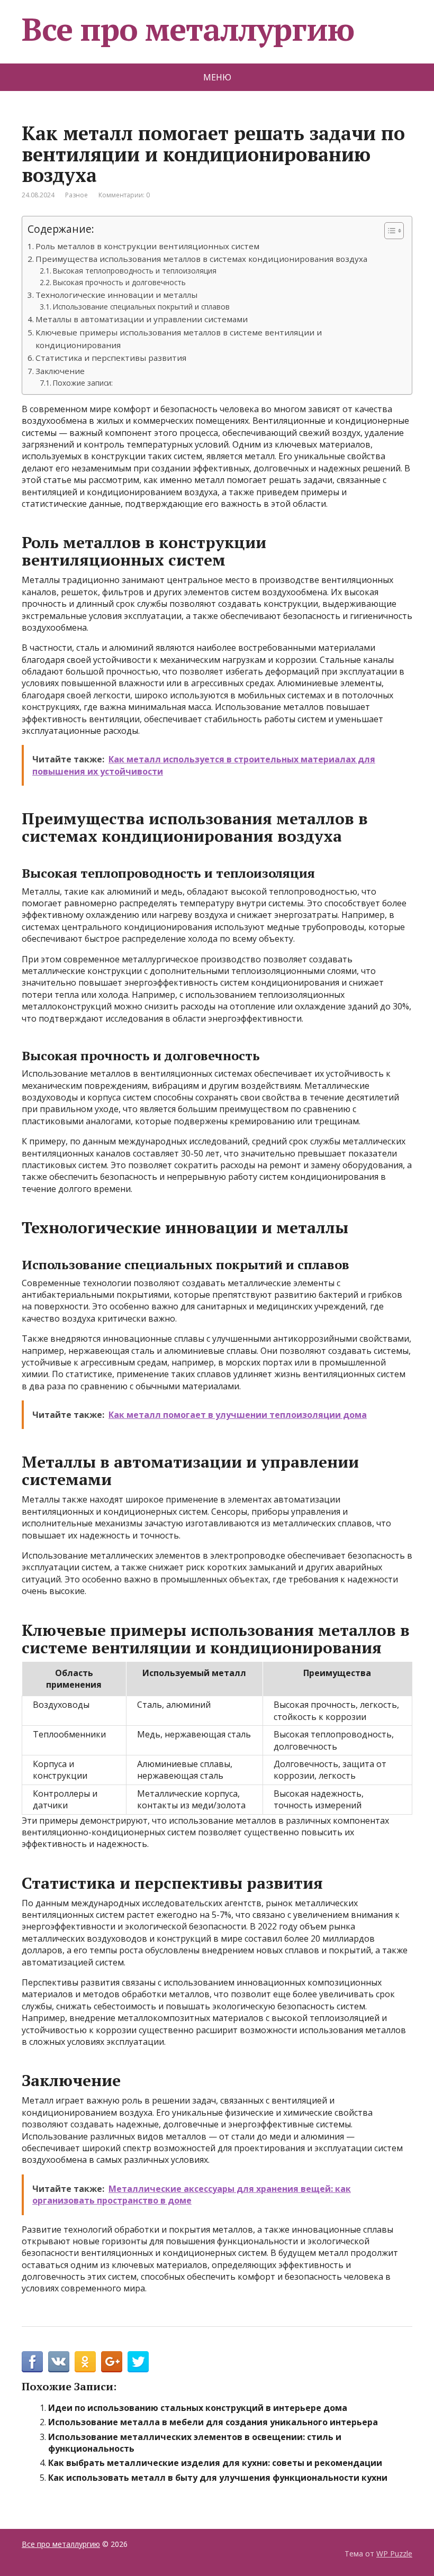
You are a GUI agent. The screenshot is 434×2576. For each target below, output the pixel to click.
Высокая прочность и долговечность (119, 282)
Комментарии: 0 (124, 195)
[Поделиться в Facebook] (32, 2362)
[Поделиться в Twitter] (138, 2362)
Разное (76, 195)
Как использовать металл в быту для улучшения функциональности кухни (218, 2478)
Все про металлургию (188, 29)
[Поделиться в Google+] (112, 2362)
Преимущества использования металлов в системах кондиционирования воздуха (201, 259)
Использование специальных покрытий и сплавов (141, 307)
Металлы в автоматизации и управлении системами (142, 319)
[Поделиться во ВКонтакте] (59, 2362)
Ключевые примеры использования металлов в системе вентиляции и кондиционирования (179, 339)
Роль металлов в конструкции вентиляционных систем (147, 246)
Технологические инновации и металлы (116, 295)
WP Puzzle (394, 2554)
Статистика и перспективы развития (111, 358)
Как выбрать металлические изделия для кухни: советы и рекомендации (215, 2463)
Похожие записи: (83, 383)
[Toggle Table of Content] (389, 231)
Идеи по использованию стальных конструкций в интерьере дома (198, 2408)
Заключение (60, 371)
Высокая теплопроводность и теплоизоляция (135, 271)
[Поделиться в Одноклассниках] (85, 2362)
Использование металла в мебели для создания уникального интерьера (213, 2422)
